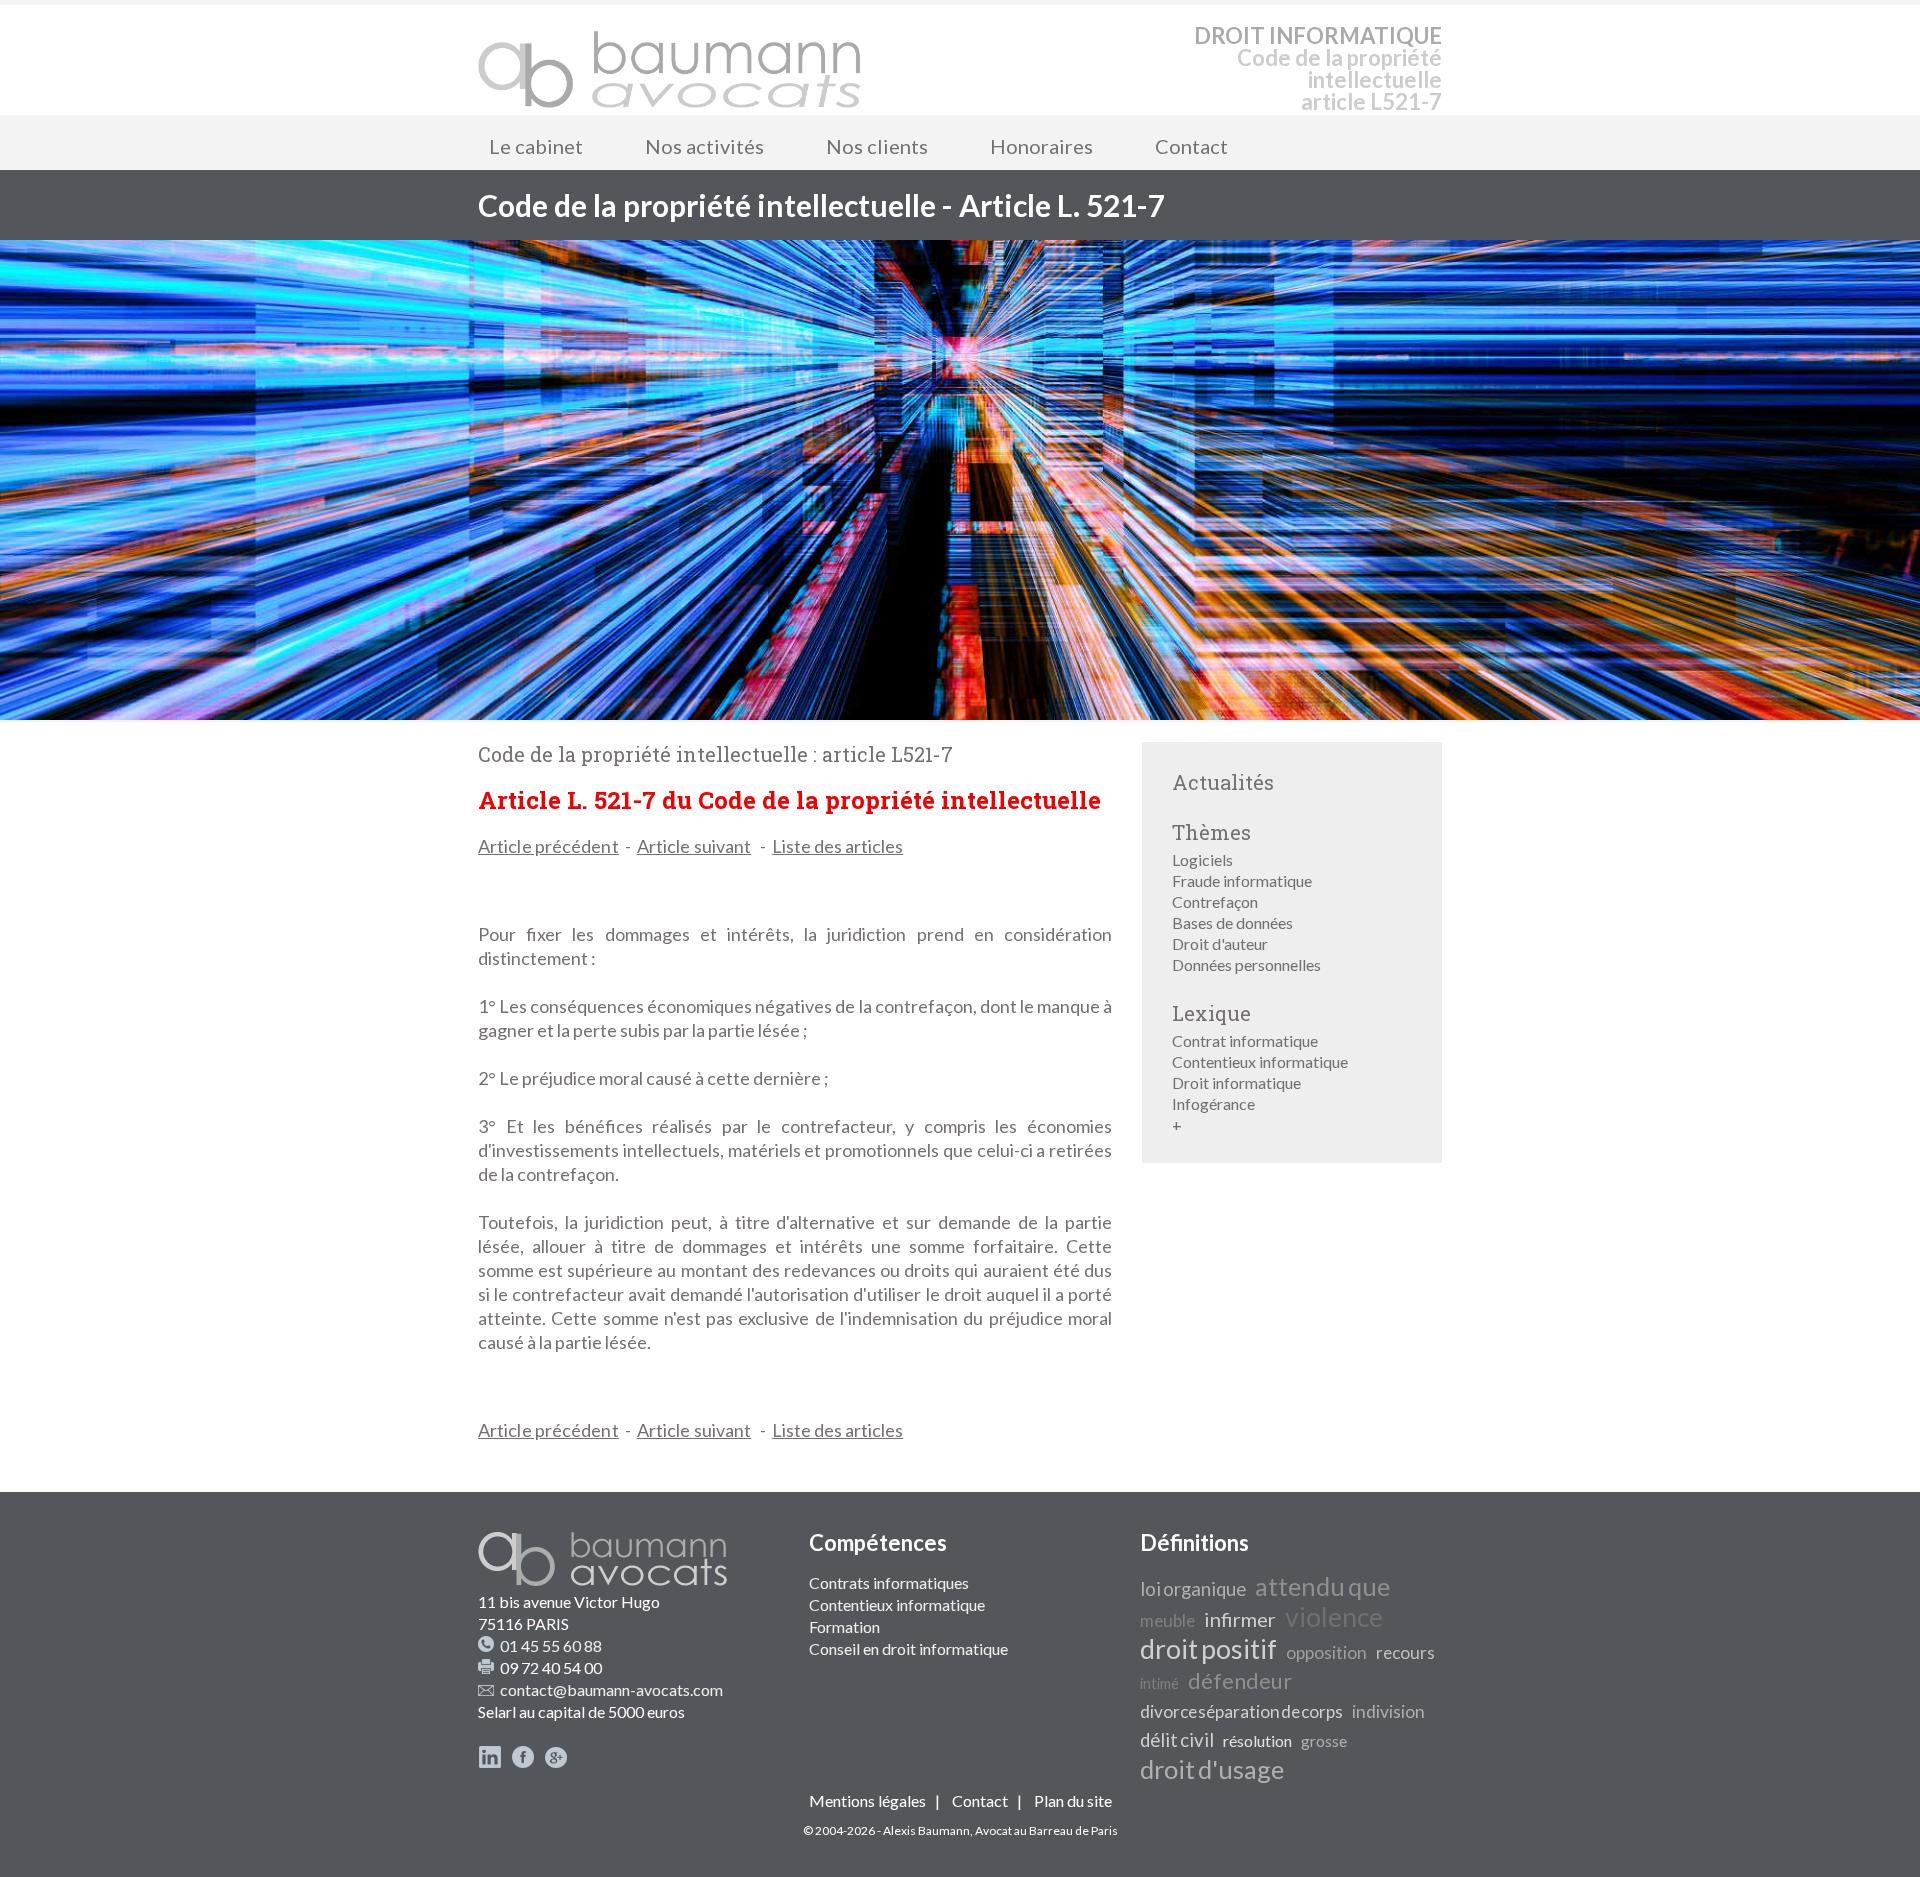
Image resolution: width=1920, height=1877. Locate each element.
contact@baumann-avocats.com (611, 1689)
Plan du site (1073, 1800)
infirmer (1240, 1619)
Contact (1191, 146)
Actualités (1223, 782)
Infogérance (1213, 1103)
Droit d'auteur (1220, 943)
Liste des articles (837, 846)
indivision (1388, 1711)
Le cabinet (536, 146)
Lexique (1211, 1013)
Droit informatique (1236, 1082)
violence (1334, 1617)
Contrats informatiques (889, 1582)
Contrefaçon (1215, 901)
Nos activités (704, 146)
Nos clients (877, 146)
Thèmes (1211, 832)
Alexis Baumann (926, 1830)
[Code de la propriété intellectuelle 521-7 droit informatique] (670, 60)
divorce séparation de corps (1241, 1711)
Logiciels (1202, 859)
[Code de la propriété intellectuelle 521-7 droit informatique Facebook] (523, 1762)
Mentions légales (867, 1800)
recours (1405, 1652)
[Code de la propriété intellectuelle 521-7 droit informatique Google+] (556, 1762)
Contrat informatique (1245, 1040)
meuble (1167, 1620)
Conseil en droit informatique (908, 1648)
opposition (1326, 1652)
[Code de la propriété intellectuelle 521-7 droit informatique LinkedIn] (490, 1762)
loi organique (1193, 1589)
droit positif (1208, 1649)
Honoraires (1041, 146)
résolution (1257, 1740)
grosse (1324, 1740)
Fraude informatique (1242, 880)
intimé (1159, 1683)
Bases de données (1232, 922)
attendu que (1322, 1586)
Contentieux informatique (1260, 1061)
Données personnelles (1246, 964)
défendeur (1240, 1681)
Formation (844, 1626)
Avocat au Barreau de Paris (1046, 1830)
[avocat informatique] (960, 713)
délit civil (1177, 1740)
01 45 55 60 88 (551, 1645)
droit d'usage (1212, 1769)
